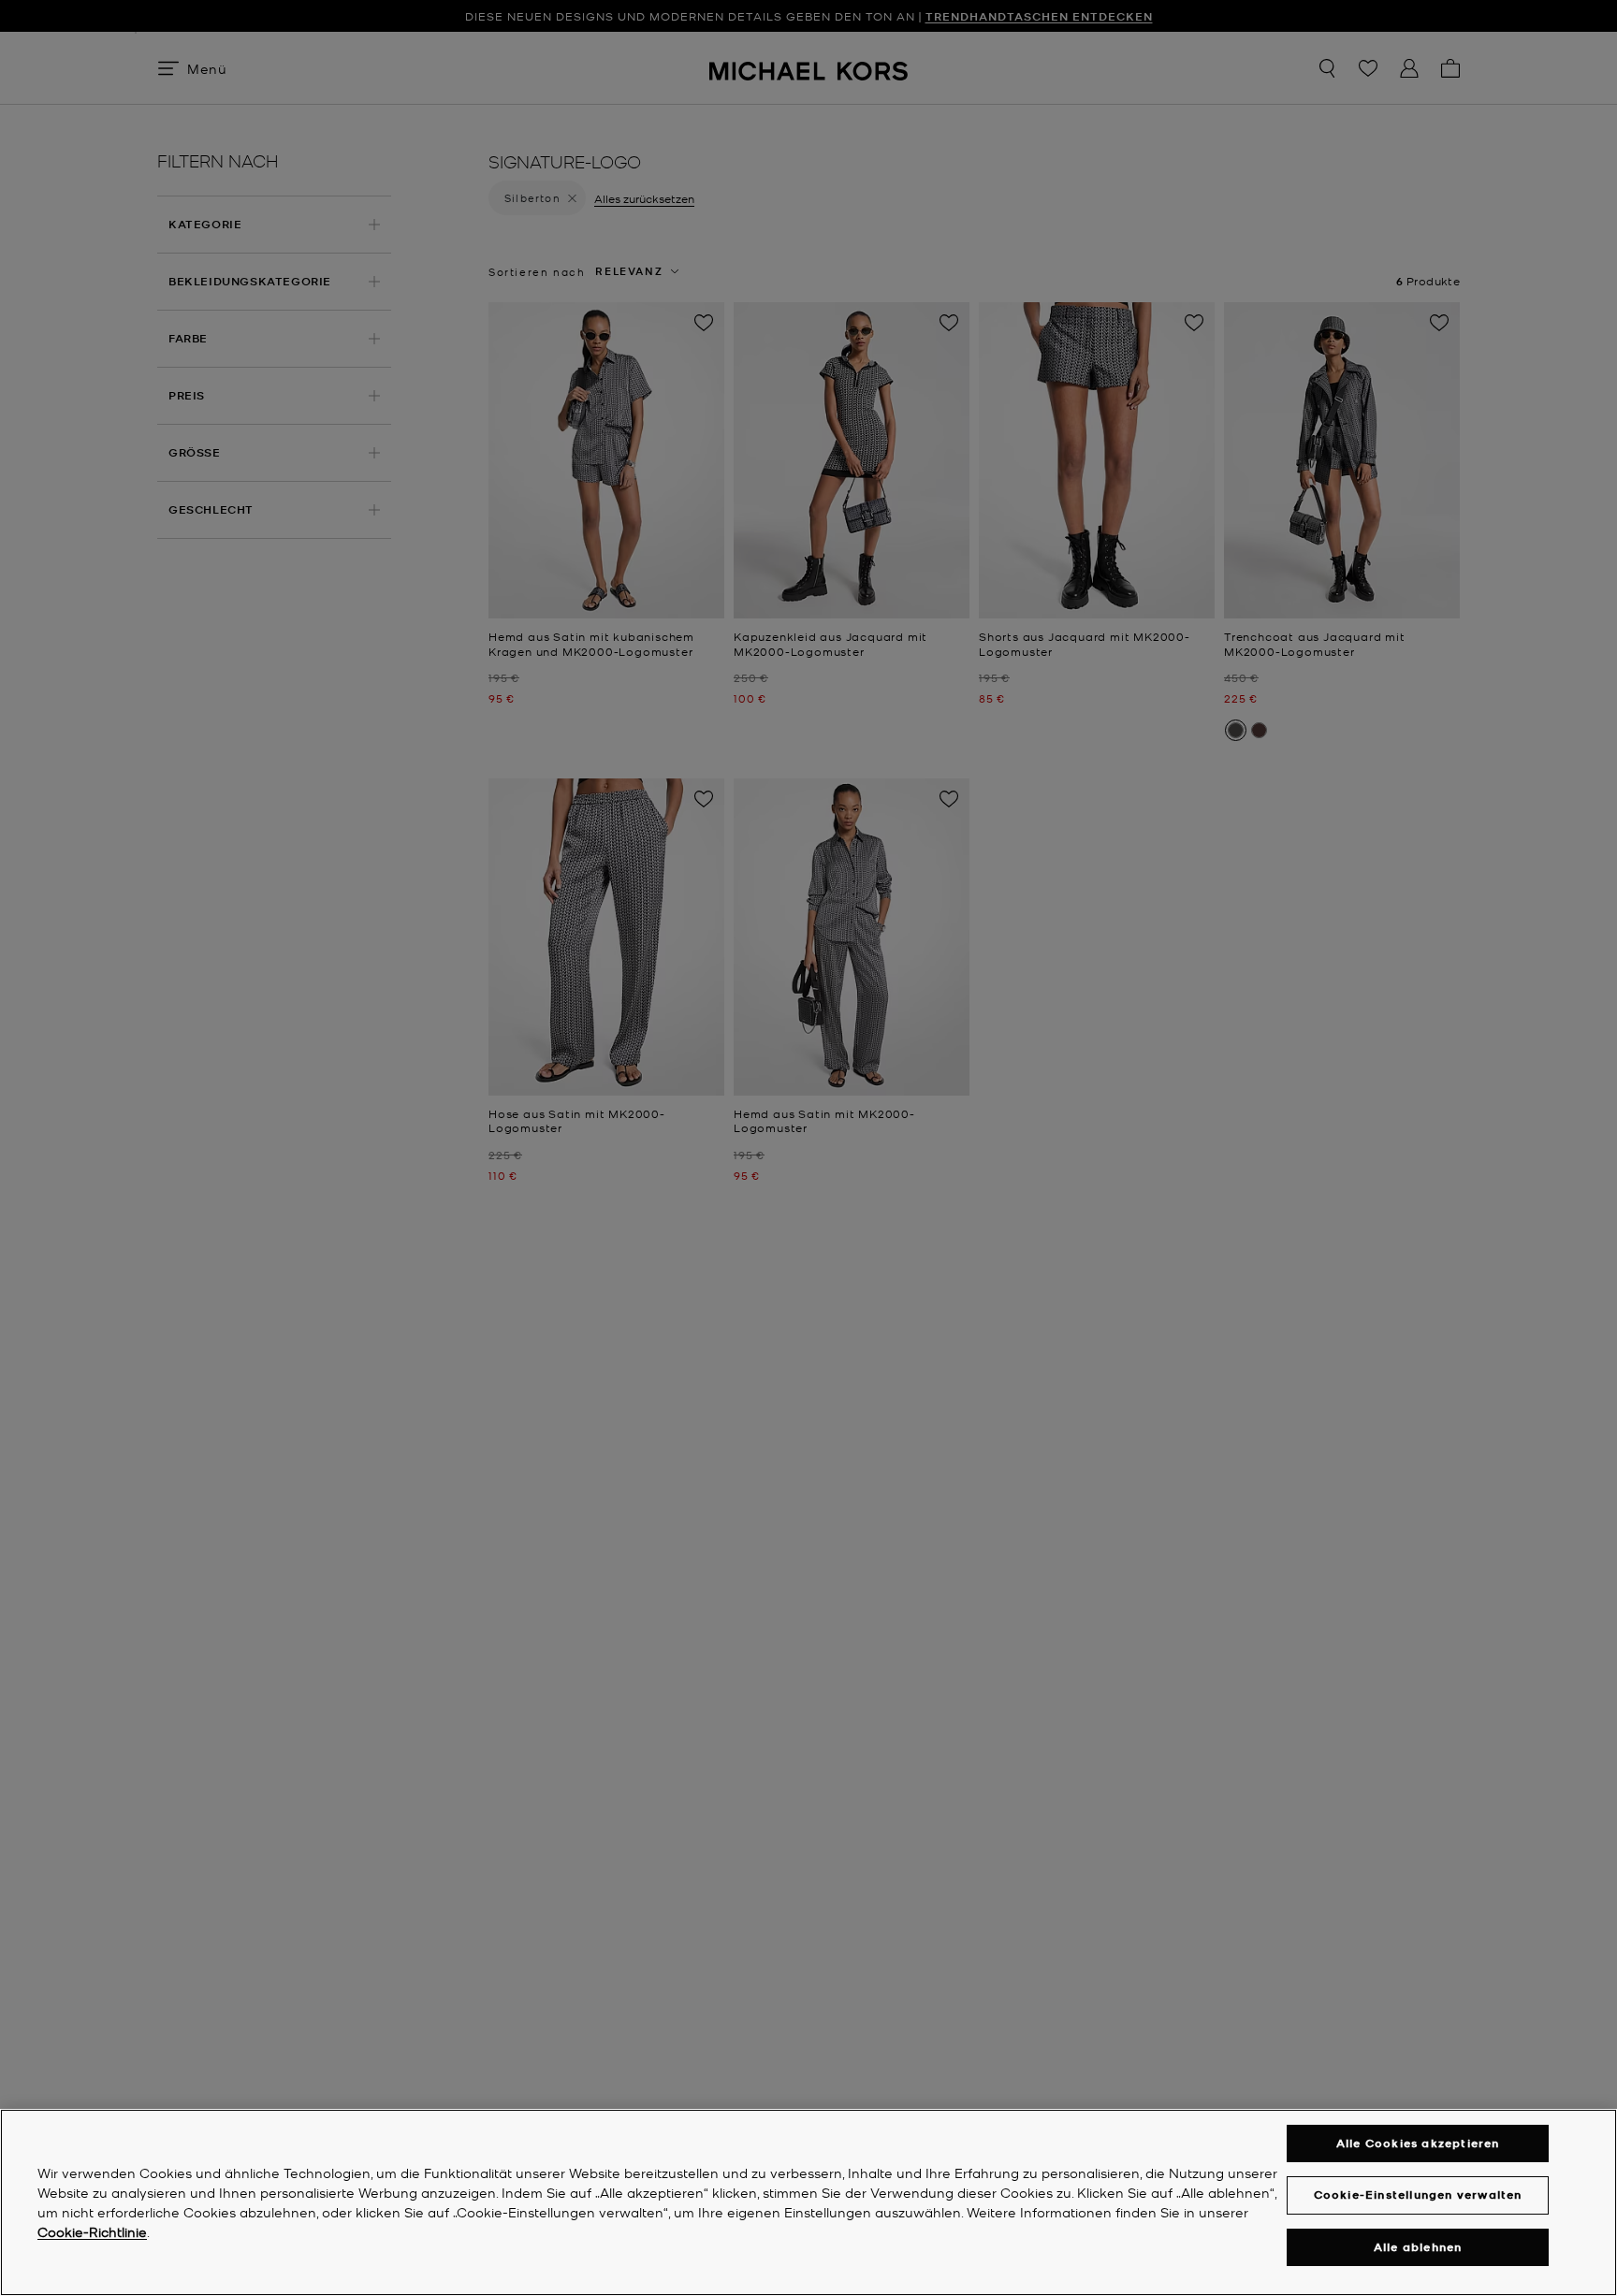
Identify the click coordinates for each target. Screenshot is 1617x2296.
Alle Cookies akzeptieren (1418, 2143)
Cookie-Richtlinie (92, 2231)
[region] (808, 2202)
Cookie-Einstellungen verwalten (1418, 2194)
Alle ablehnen (1418, 2247)
